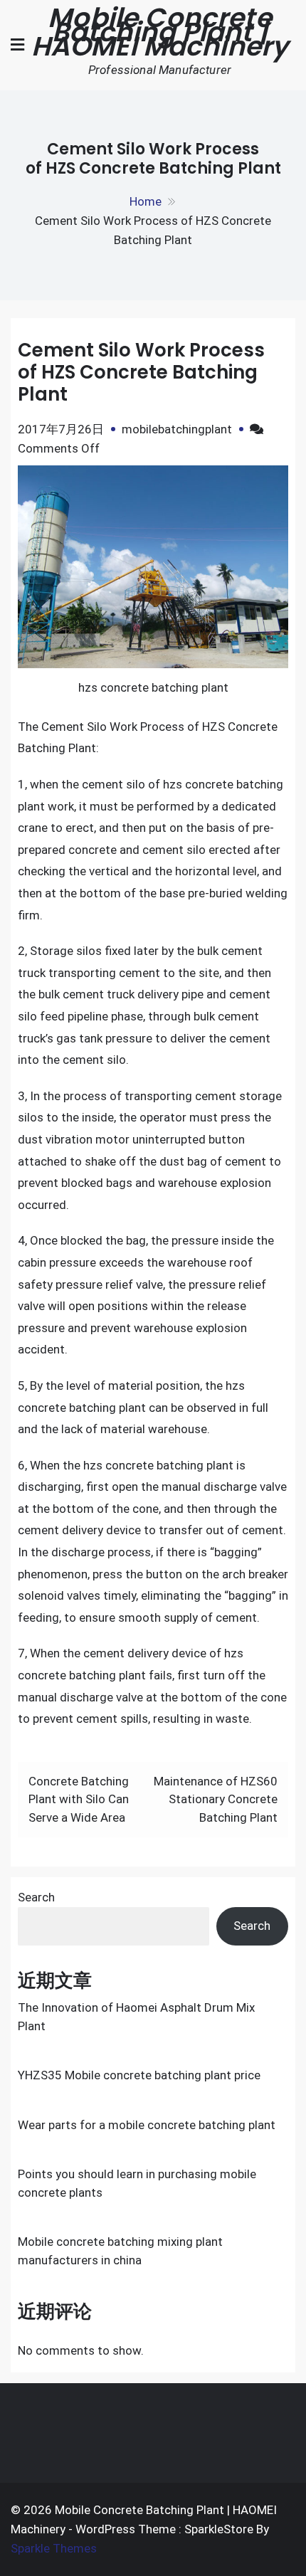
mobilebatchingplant (177, 429)
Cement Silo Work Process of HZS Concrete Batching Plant (141, 372)
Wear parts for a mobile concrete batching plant (147, 2125)
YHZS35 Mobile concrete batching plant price (139, 2075)
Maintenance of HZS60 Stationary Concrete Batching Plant (216, 1799)
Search (36, 1897)
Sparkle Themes (54, 2548)
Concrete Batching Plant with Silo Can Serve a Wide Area (79, 1799)
